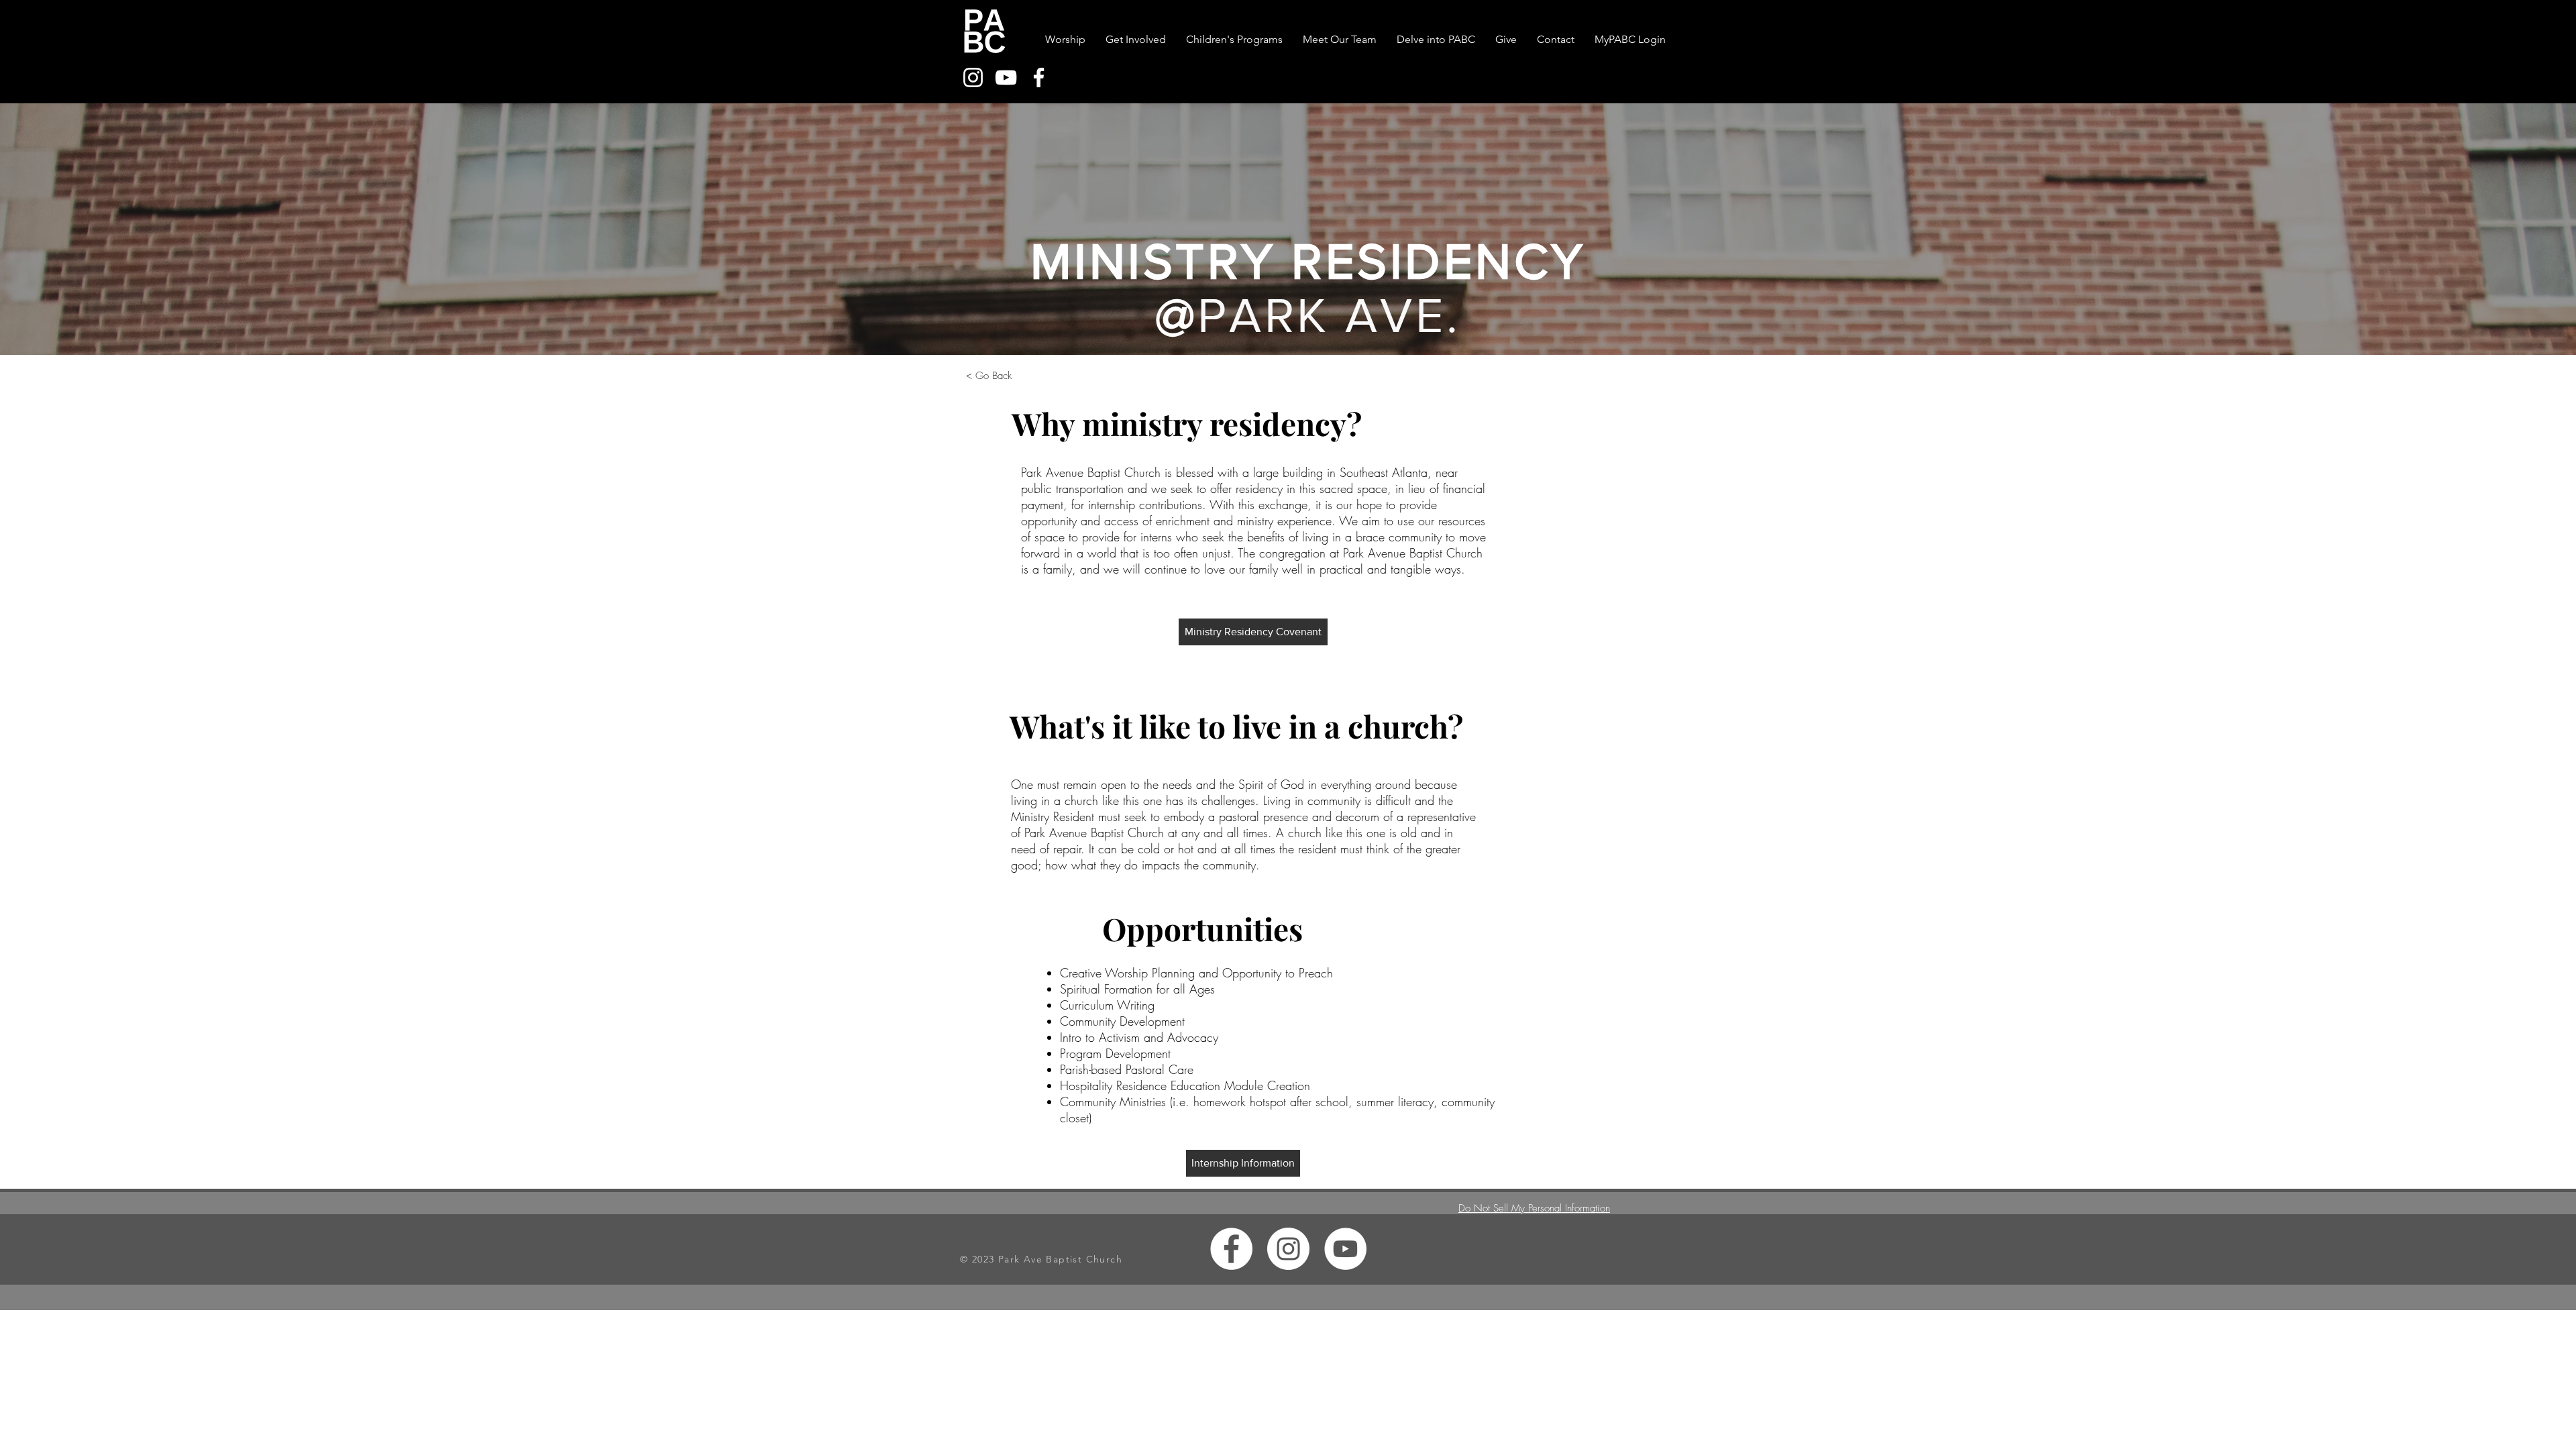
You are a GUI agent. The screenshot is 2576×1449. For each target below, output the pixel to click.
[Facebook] (1039, 77)
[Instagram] (973, 77)
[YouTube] (1006, 77)
